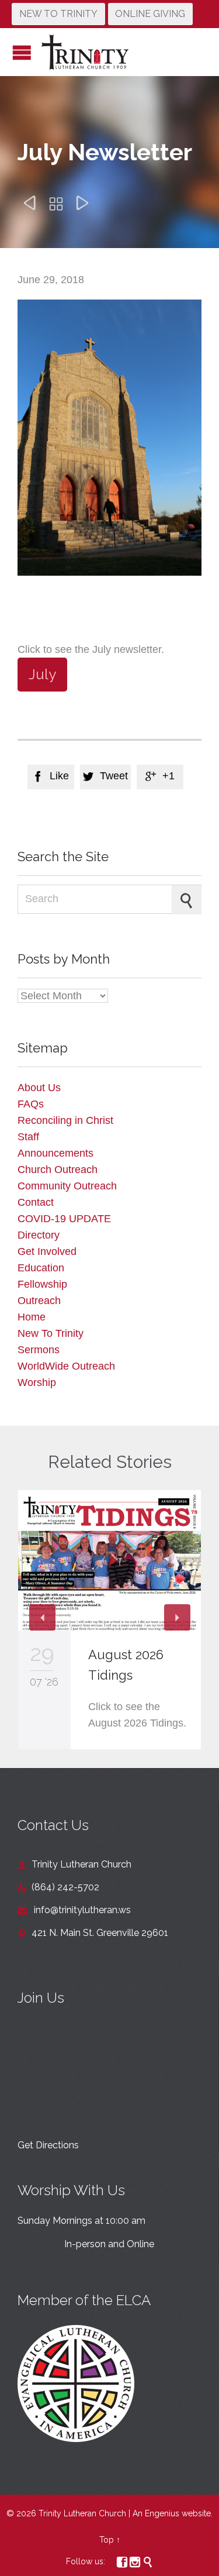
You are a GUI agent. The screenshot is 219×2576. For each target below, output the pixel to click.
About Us (39, 1088)
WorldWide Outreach (66, 1366)
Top (107, 2540)
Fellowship (42, 1284)
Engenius (162, 2513)
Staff (28, 1137)
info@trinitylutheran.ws (74, 1910)
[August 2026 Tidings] (109, 1561)
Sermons (39, 1350)
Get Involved (47, 1251)
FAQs (31, 1104)
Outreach (39, 1301)
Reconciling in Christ (65, 1120)
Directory (39, 1235)
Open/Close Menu (22, 52)
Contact (36, 1202)
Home (32, 1317)
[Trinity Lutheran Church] (85, 52)
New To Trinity (51, 1333)
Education (41, 1268)
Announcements (55, 1153)
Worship (37, 1382)
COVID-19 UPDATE (64, 1219)
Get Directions (48, 2145)
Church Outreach (58, 1170)
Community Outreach (67, 1186)
